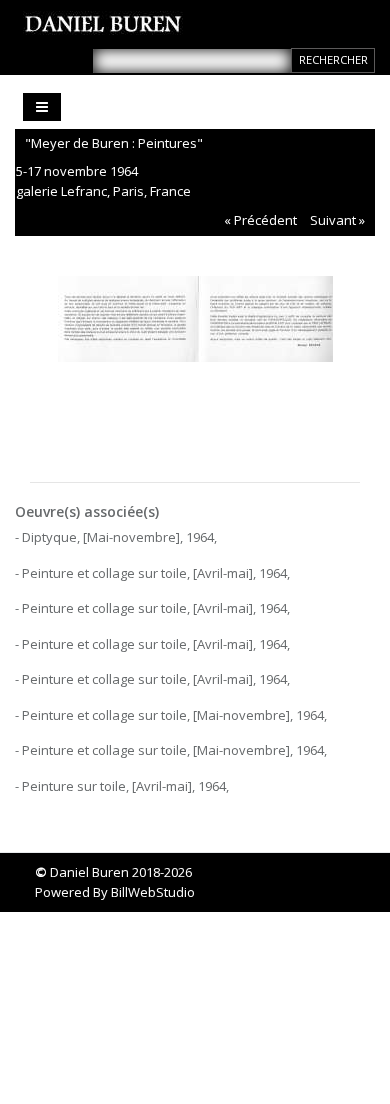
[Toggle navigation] (42, 107)
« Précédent (260, 220)
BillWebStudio (153, 892)
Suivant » (337, 220)
